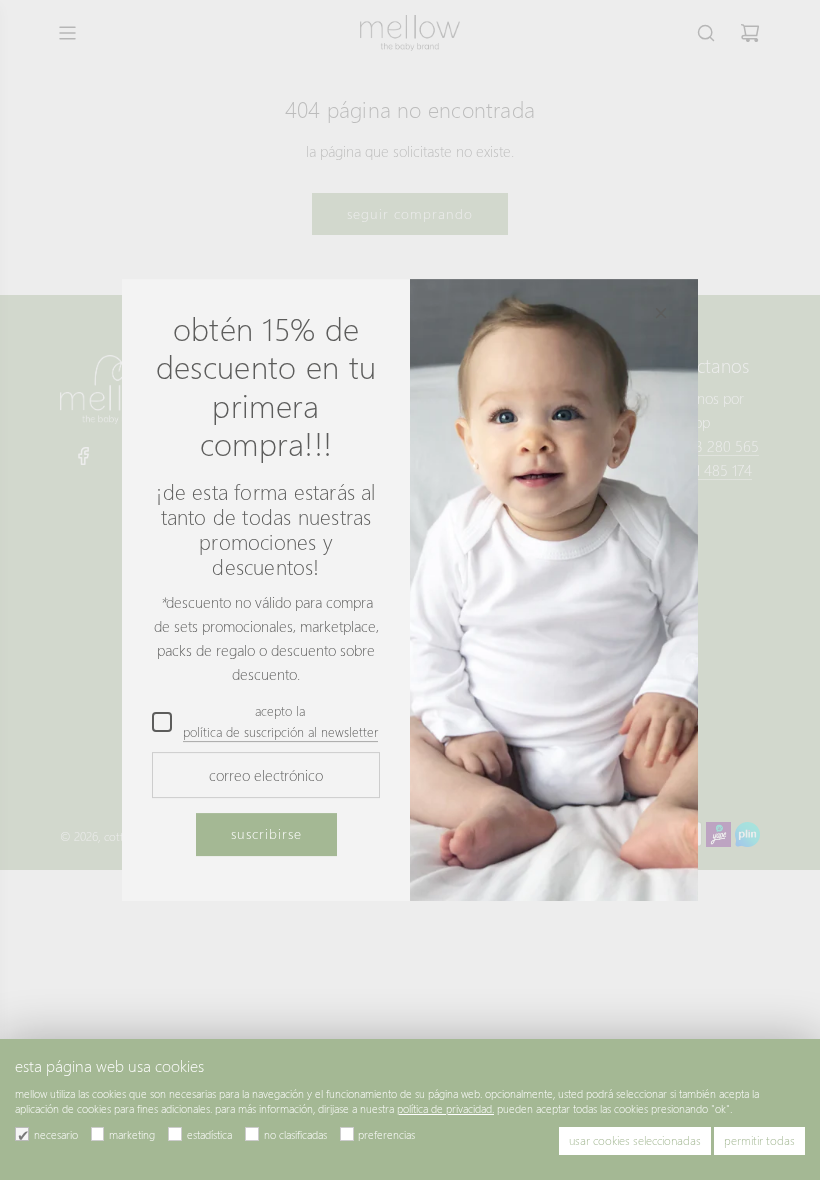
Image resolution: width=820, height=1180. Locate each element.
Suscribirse (266, 834)
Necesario (56, 1134)
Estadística (209, 1134)
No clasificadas (295, 1134)
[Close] (661, 313)
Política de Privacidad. (445, 1108)
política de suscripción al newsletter (280, 731)
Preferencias (386, 1134)
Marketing (132, 1134)
